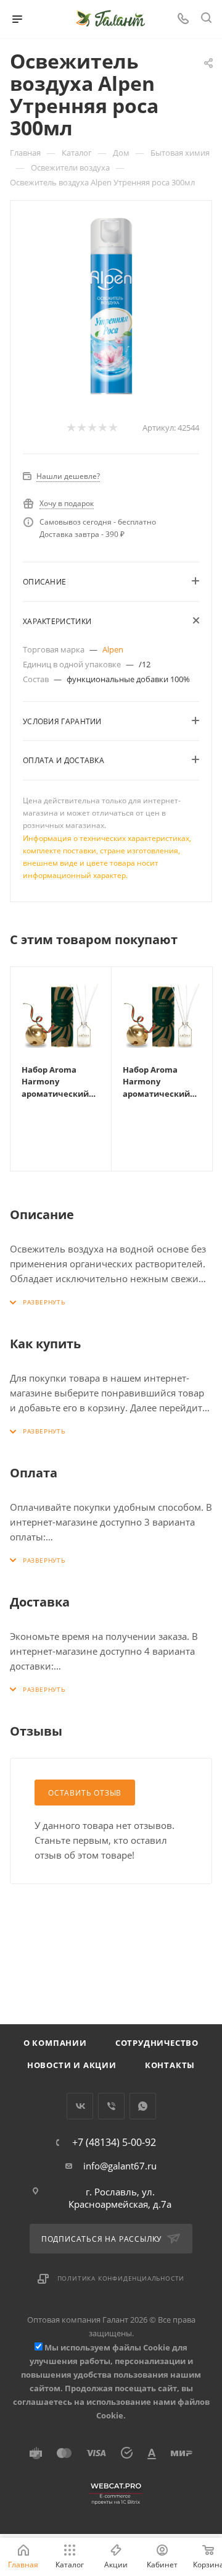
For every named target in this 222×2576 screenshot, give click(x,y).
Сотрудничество (157, 2043)
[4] (102, 428)
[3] (92, 428)
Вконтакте (80, 2106)
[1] (71, 428)
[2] (81, 428)
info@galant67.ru (120, 2166)
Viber (111, 2106)
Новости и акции (72, 2065)
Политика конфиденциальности (121, 2278)
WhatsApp (143, 2106)
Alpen (113, 649)
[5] (113, 428)
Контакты (170, 2065)
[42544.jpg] (111, 306)
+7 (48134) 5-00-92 (114, 2142)
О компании (55, 2043)
